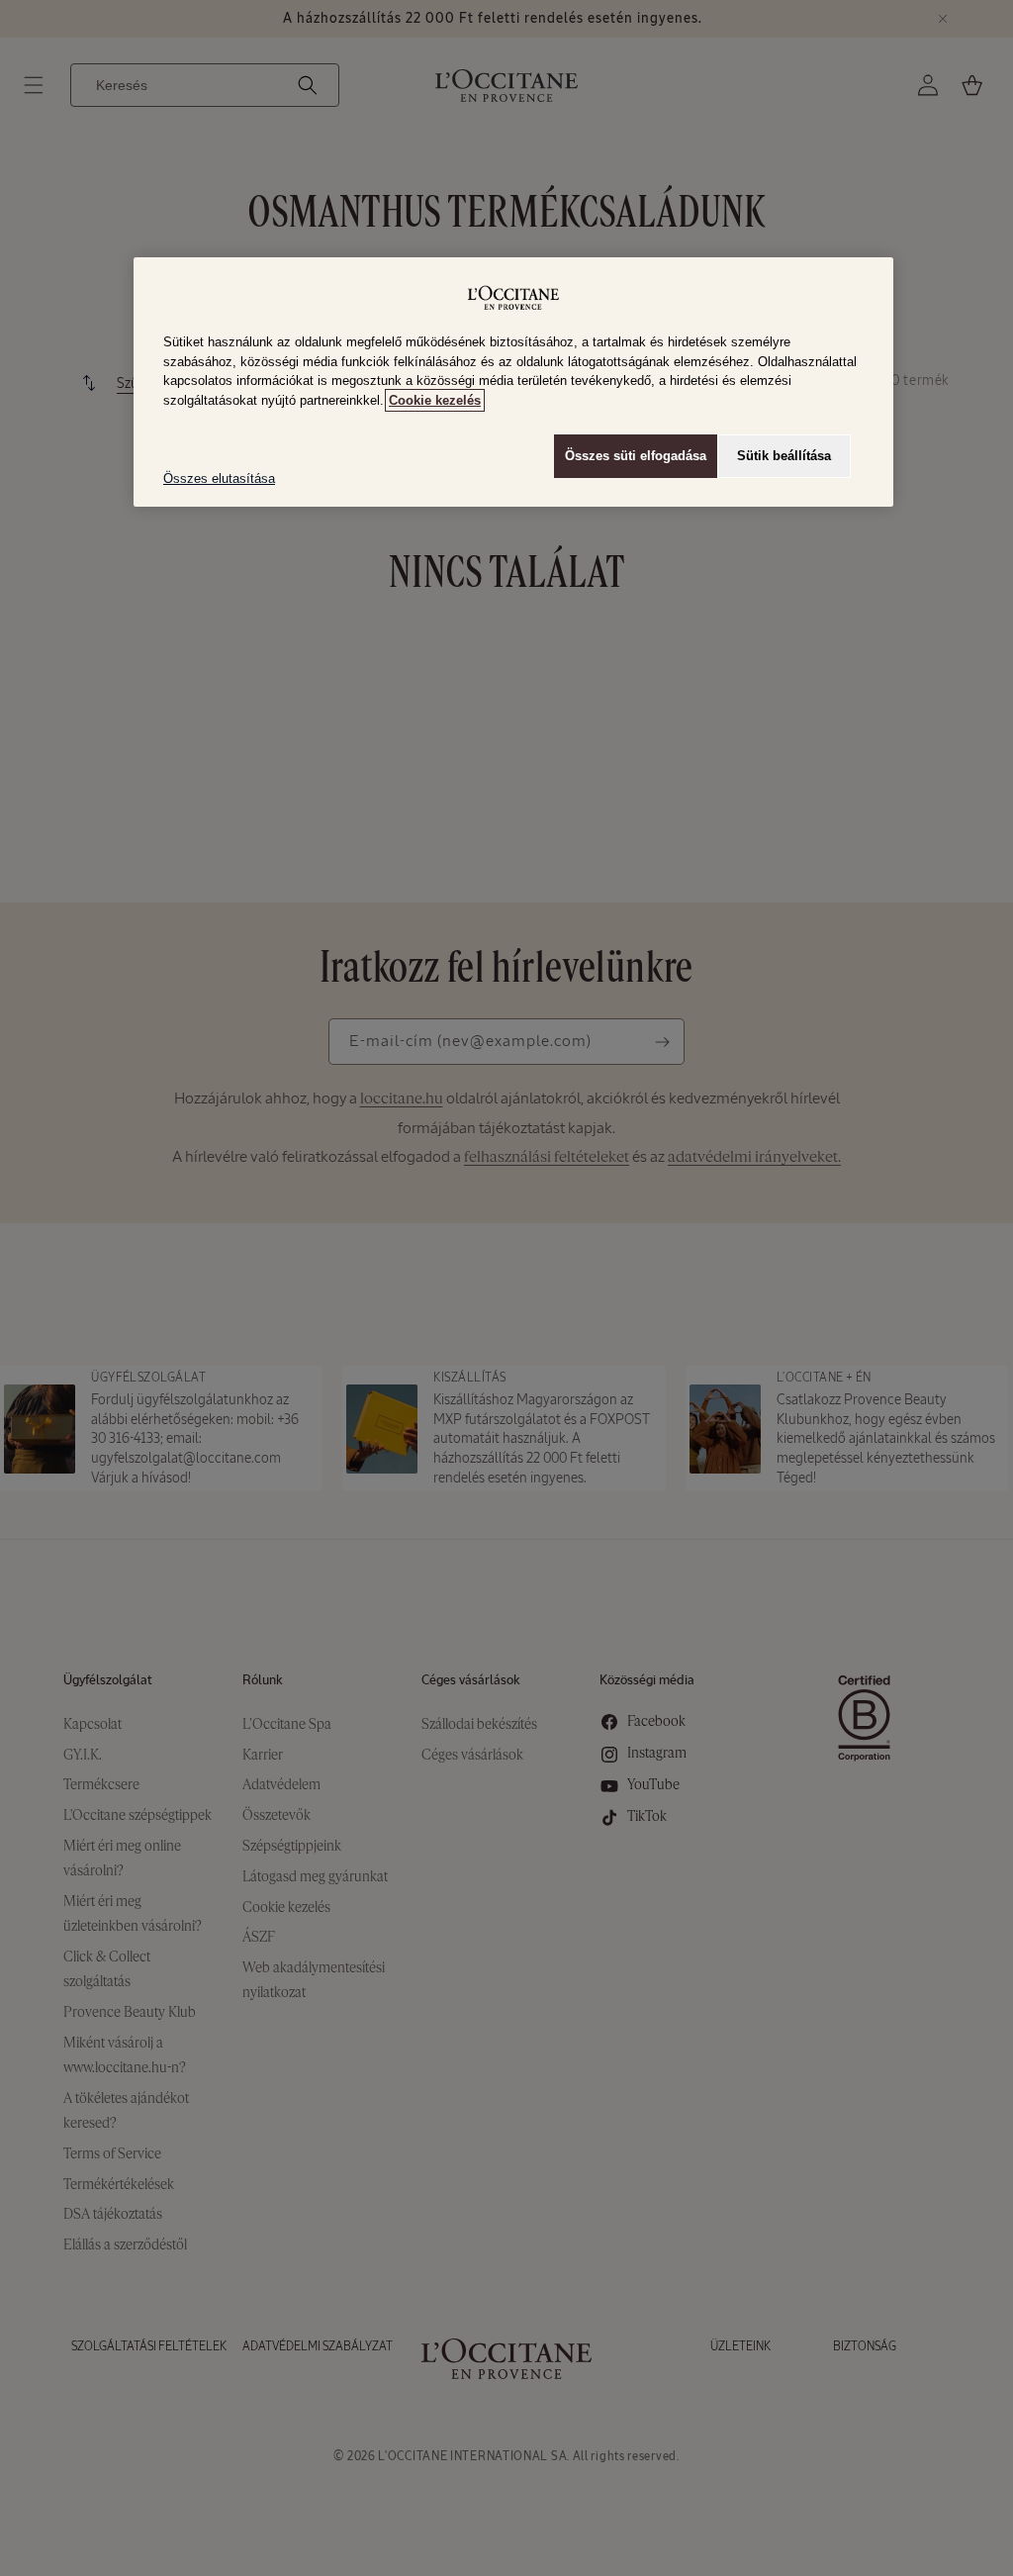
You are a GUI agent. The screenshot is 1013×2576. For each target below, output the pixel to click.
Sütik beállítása (784, 456)
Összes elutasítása (219, 478)
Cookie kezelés (435, 400)
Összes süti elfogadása (636, 456)
